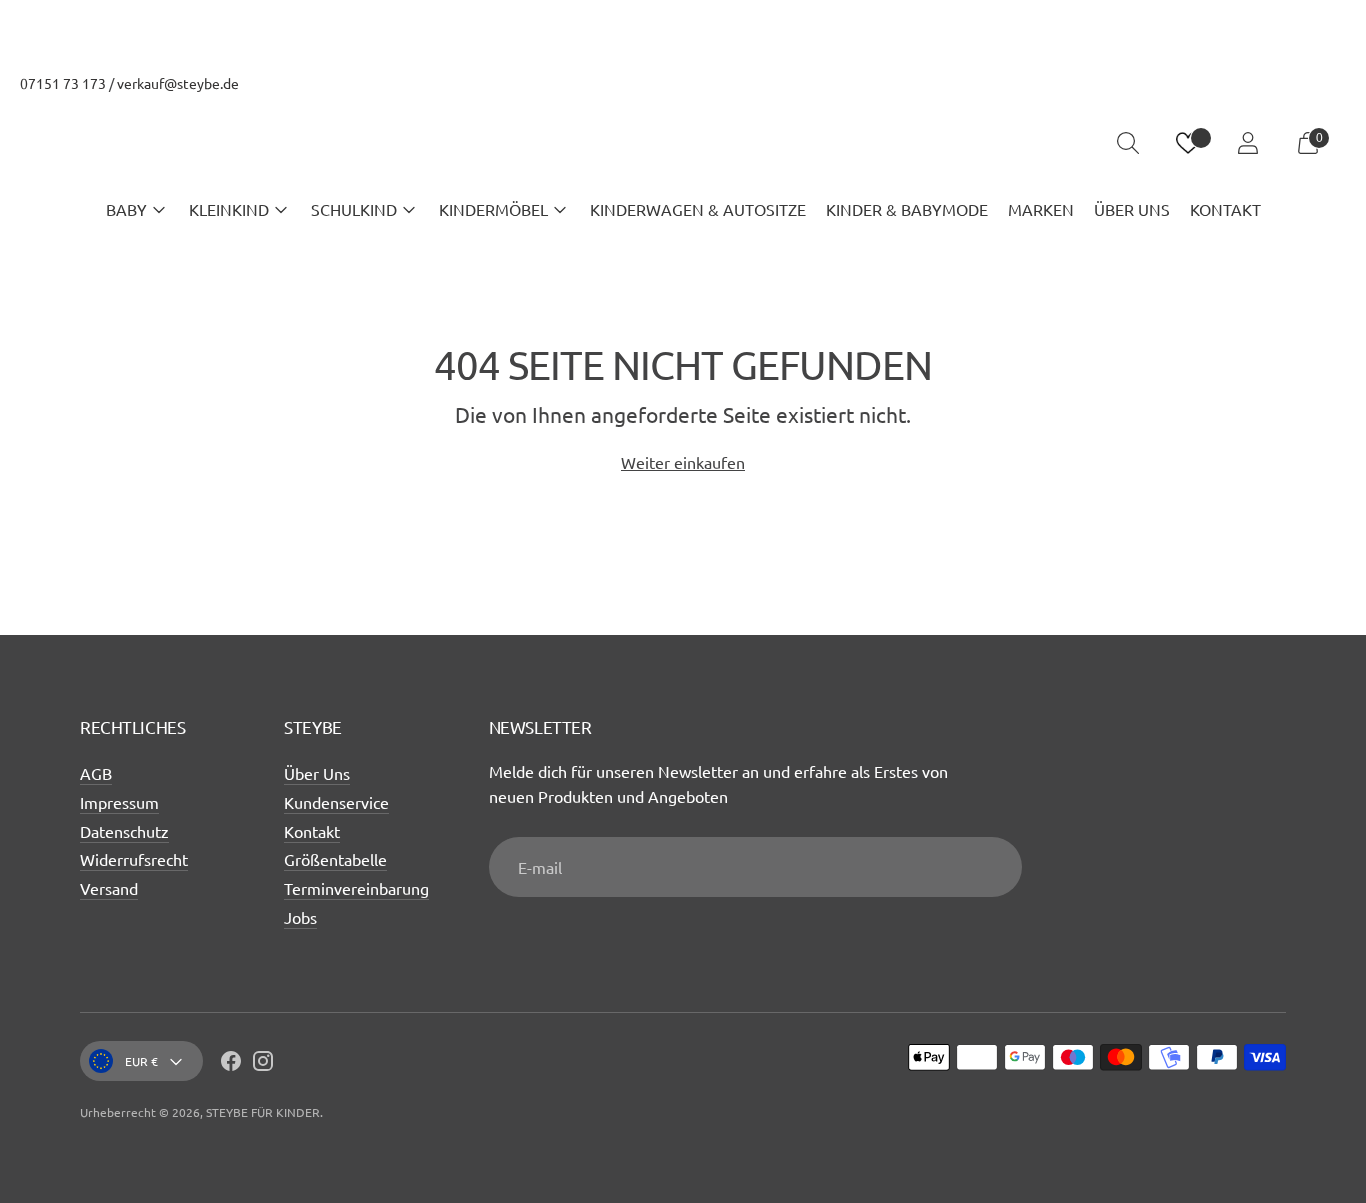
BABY (126, 209)
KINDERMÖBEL (493, 209)
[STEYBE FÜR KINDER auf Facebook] (231, 1064)
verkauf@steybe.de (178, 83)
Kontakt (312, 831)
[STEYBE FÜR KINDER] (683, 143)
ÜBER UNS (1132, 209)
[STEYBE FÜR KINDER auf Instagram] (263, 1064)
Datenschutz (124, 831)
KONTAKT (1225, 209)
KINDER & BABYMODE (907, 209)
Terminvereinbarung (356, 888)
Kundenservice (336, 802)
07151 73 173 (63, 83)
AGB (96, 773)
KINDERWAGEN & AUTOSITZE (698, 209)
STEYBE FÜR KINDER (263, 1112)
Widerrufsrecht (134, 859)
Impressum (119, 802)
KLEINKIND (229, 209)
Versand (109, 888)
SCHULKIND (354, 209)
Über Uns (317, 773)
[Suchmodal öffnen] (1128, 143)
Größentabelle (335, 859)
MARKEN (1041, 209)
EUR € (141, 1061)
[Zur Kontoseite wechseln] (1248, 143)
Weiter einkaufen (683, 462)
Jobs (300, 917)
